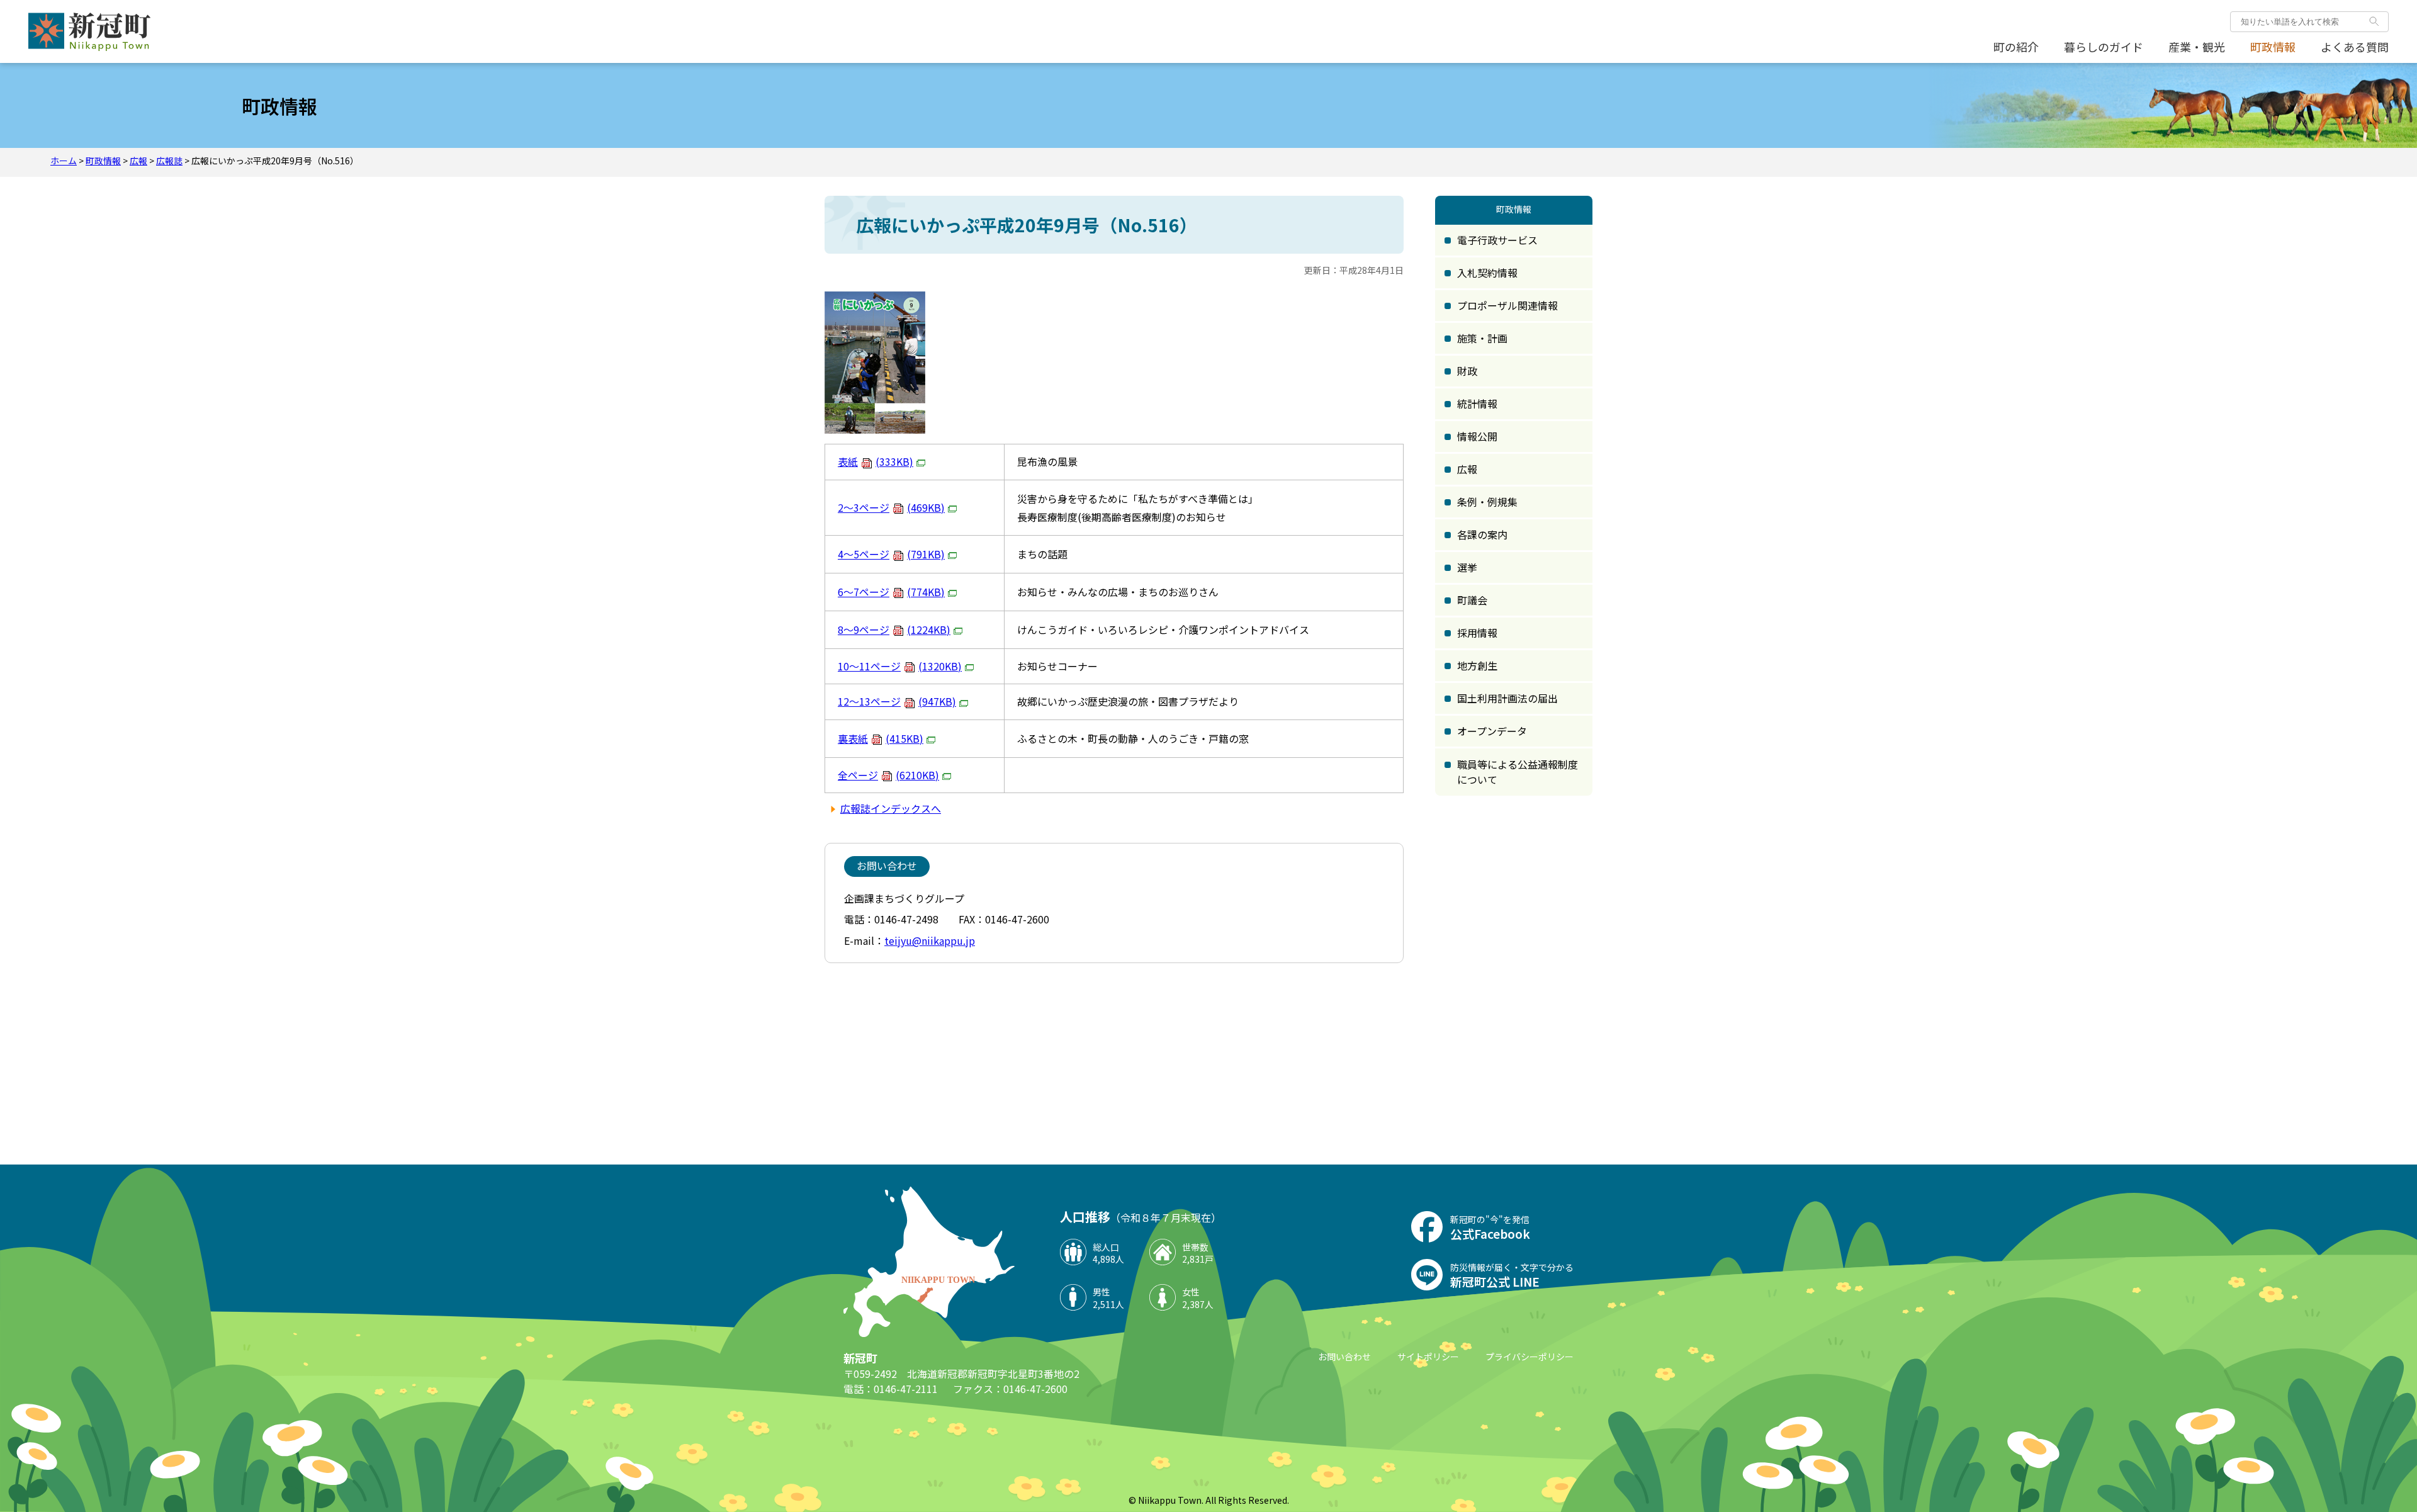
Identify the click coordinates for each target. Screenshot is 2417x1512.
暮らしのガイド (2104, 47)
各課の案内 (1482, 534)
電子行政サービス (1497, 240)
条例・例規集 (1487, 502)
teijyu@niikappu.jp (930, 940)
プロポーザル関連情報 (1507, 305)
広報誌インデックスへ (891, 808)
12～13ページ (897, 701)
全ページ (888, 775)
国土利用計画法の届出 (1507, 698)
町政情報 (2273, 47)
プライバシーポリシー (1530, 1357)
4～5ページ (891, 554)
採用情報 (1477, 633)
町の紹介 (2016, 47)
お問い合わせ (1344, 1357)
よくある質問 (2355, 47)
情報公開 (1477, 436)
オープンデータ (1492, 731)
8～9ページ (894, 629)
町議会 (1472, 600)
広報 (138, 161)
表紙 (876, 461)
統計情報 (1477, 403)
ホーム (64, 161)
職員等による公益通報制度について (1518, 772)
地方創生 (1477, 665)
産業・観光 (2197, 47)
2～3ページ (891, 507)
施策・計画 (1482, 338)
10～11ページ (900, 666)
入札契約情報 (1487, 273)
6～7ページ (891, 592)
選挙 (1467, 567)
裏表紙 (881, 738)
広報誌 (169, 161)
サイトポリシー (1428, 1357)
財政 (1467, 371)
